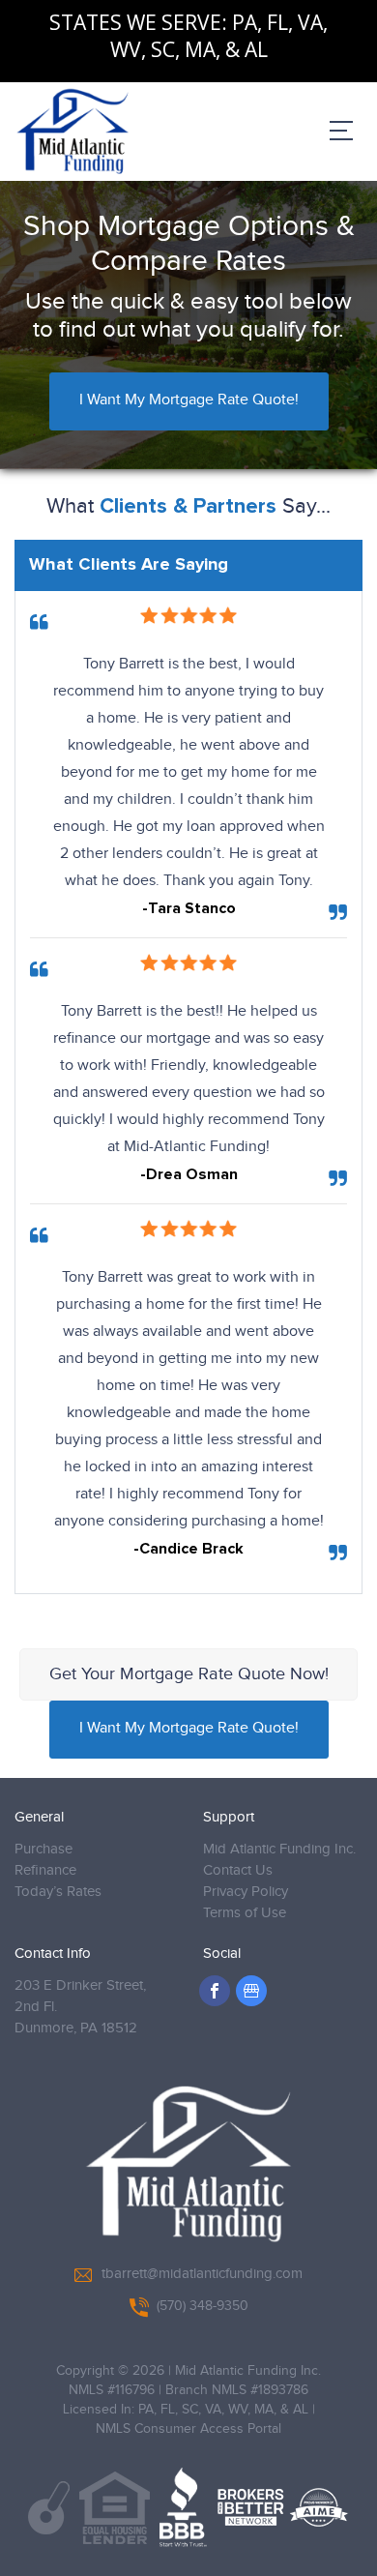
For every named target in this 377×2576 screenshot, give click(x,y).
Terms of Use (245, 1913)
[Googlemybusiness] (251, 1991)
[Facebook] (215, 1991)
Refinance (45, 1870)
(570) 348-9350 (203, 2306)
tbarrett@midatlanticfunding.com (202, 2274)
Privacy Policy (246, 1892)
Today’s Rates (58, 1892)
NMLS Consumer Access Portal (188, 2429)
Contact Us (238, 1870)
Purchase (43, 1849)
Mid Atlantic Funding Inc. (279, 1849)
